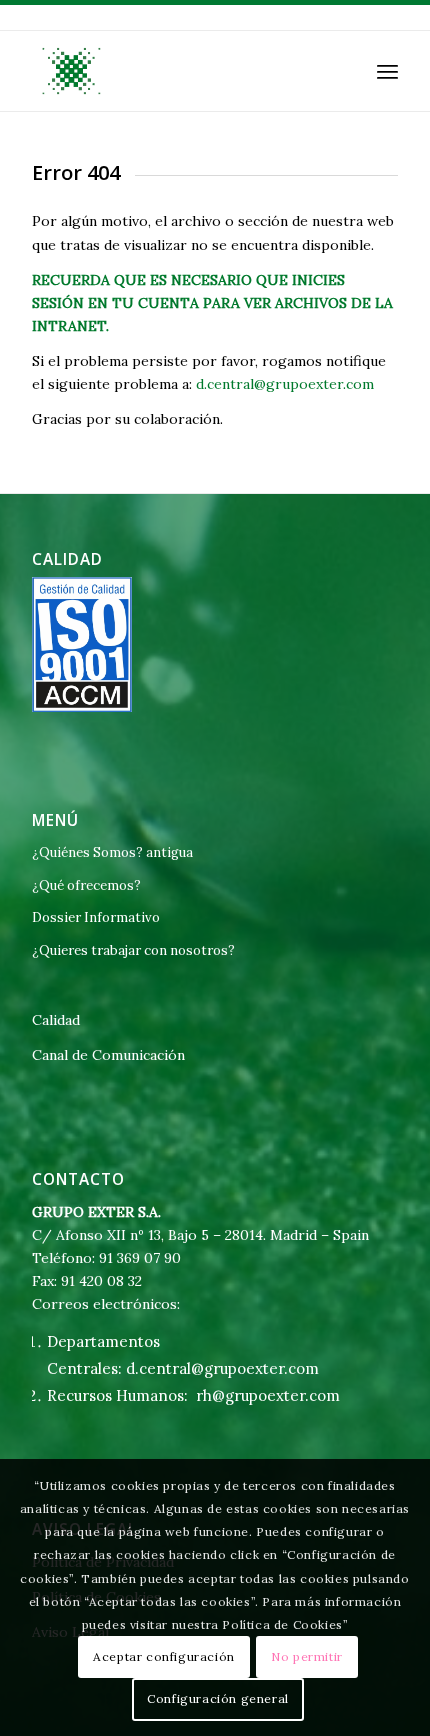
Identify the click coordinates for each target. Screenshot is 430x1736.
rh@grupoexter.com (268, 1395)
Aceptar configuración (164, 1656)
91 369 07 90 (140, 1258)
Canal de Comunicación (108, 1055)
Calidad (56, 1020)
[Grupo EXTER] (178, 71)
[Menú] (387, 71)
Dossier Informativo (96, 917)
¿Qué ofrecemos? (86, 885)
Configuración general (218, 1698)
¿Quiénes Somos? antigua (112, 852)
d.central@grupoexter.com (285, 384)
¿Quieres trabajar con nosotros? (133, 950)
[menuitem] (387, 71)
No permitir (307, 1656)
